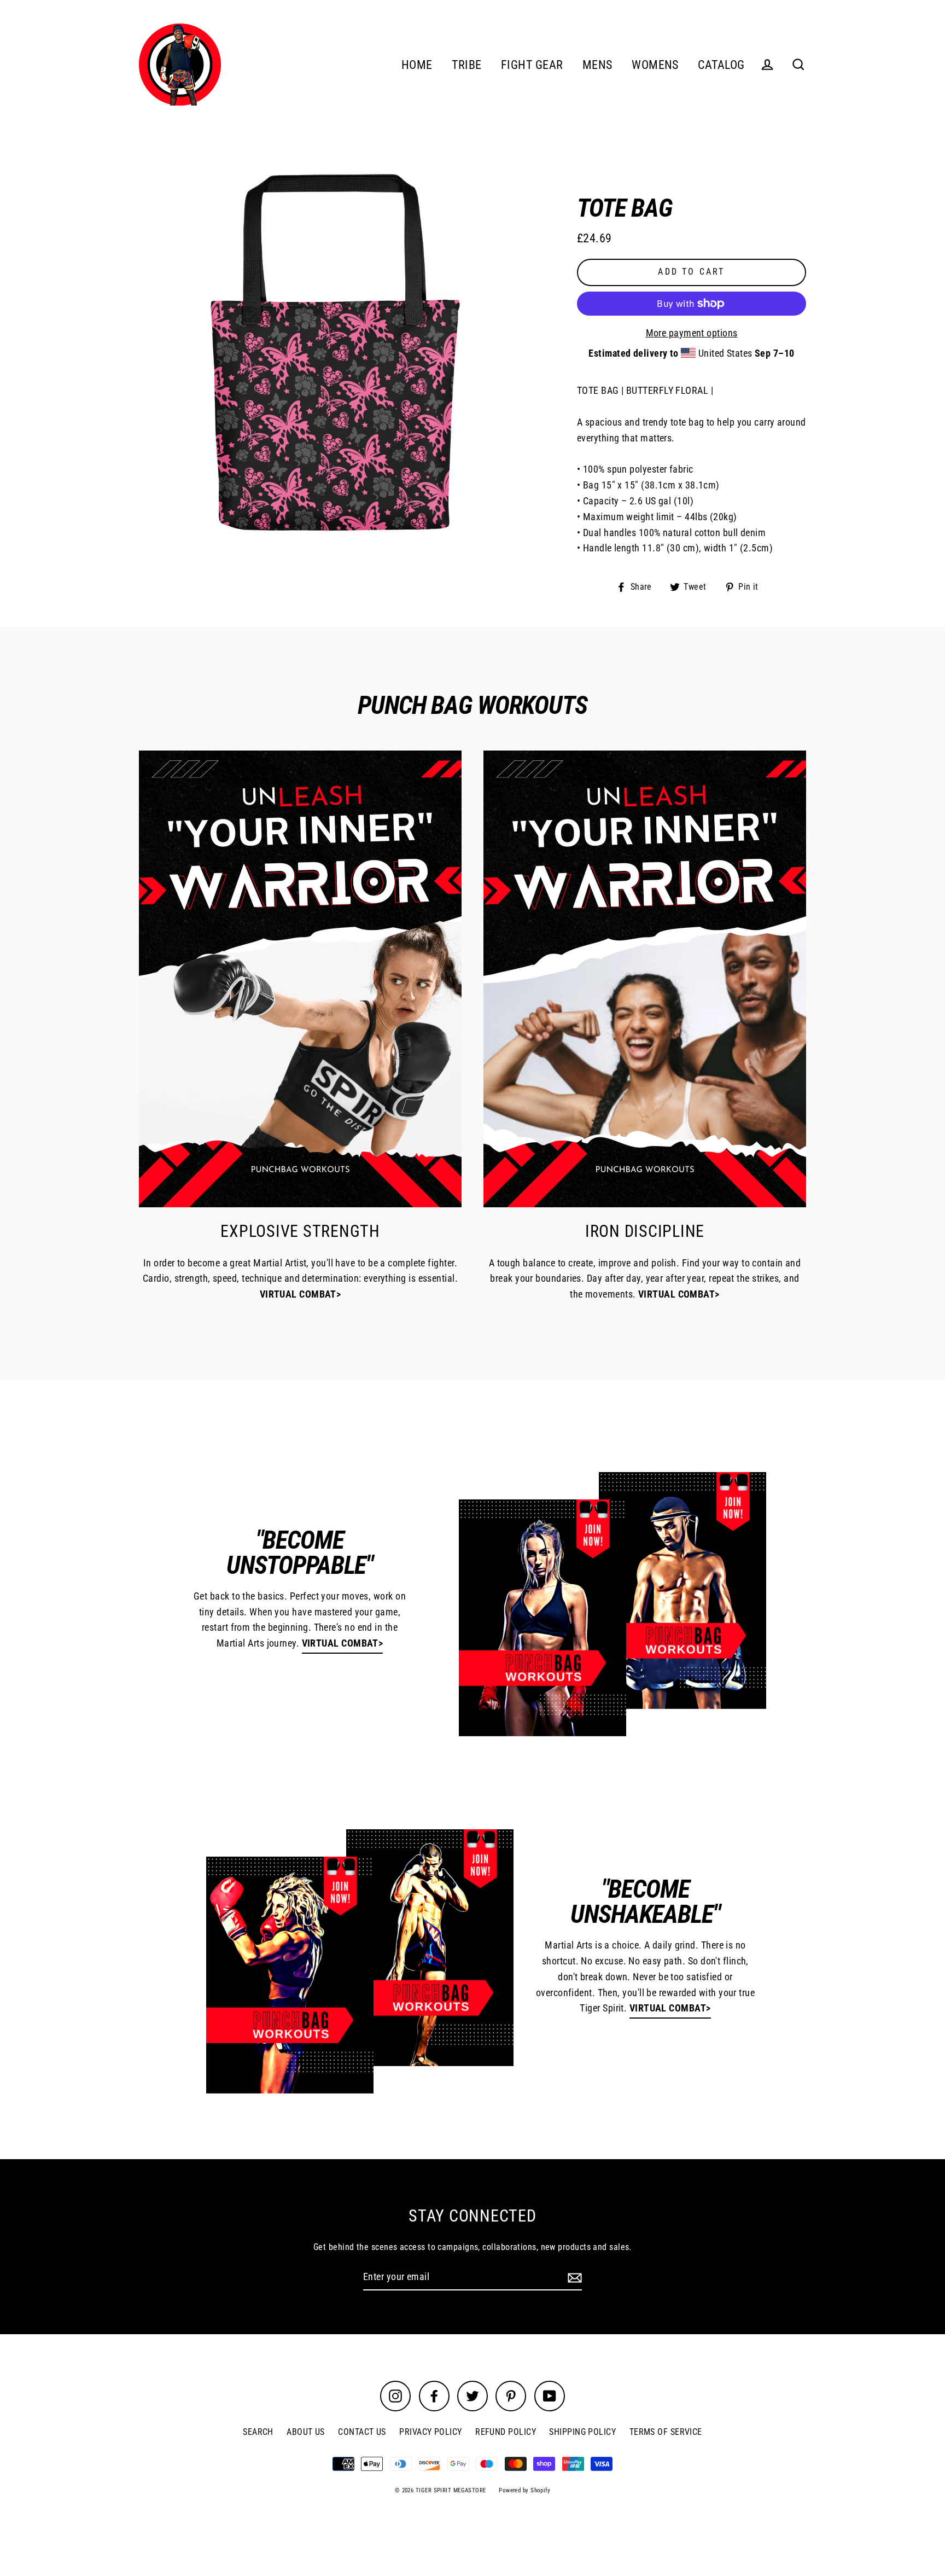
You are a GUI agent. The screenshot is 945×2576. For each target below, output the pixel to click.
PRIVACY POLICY (430, 2432)
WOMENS (655, 65)
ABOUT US (306, 2432)
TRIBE (466, 65)
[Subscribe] (573, 2278)
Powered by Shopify (524, 2490)
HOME (417, 65)
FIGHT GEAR (532, 65)
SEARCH (258, 2432)
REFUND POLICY (506, 2432)
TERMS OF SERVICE (666, 2432)
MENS (597, 65)
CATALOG (721, 65)
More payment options (692, 333)
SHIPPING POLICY (582, 2432)
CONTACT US (362, 2432)
